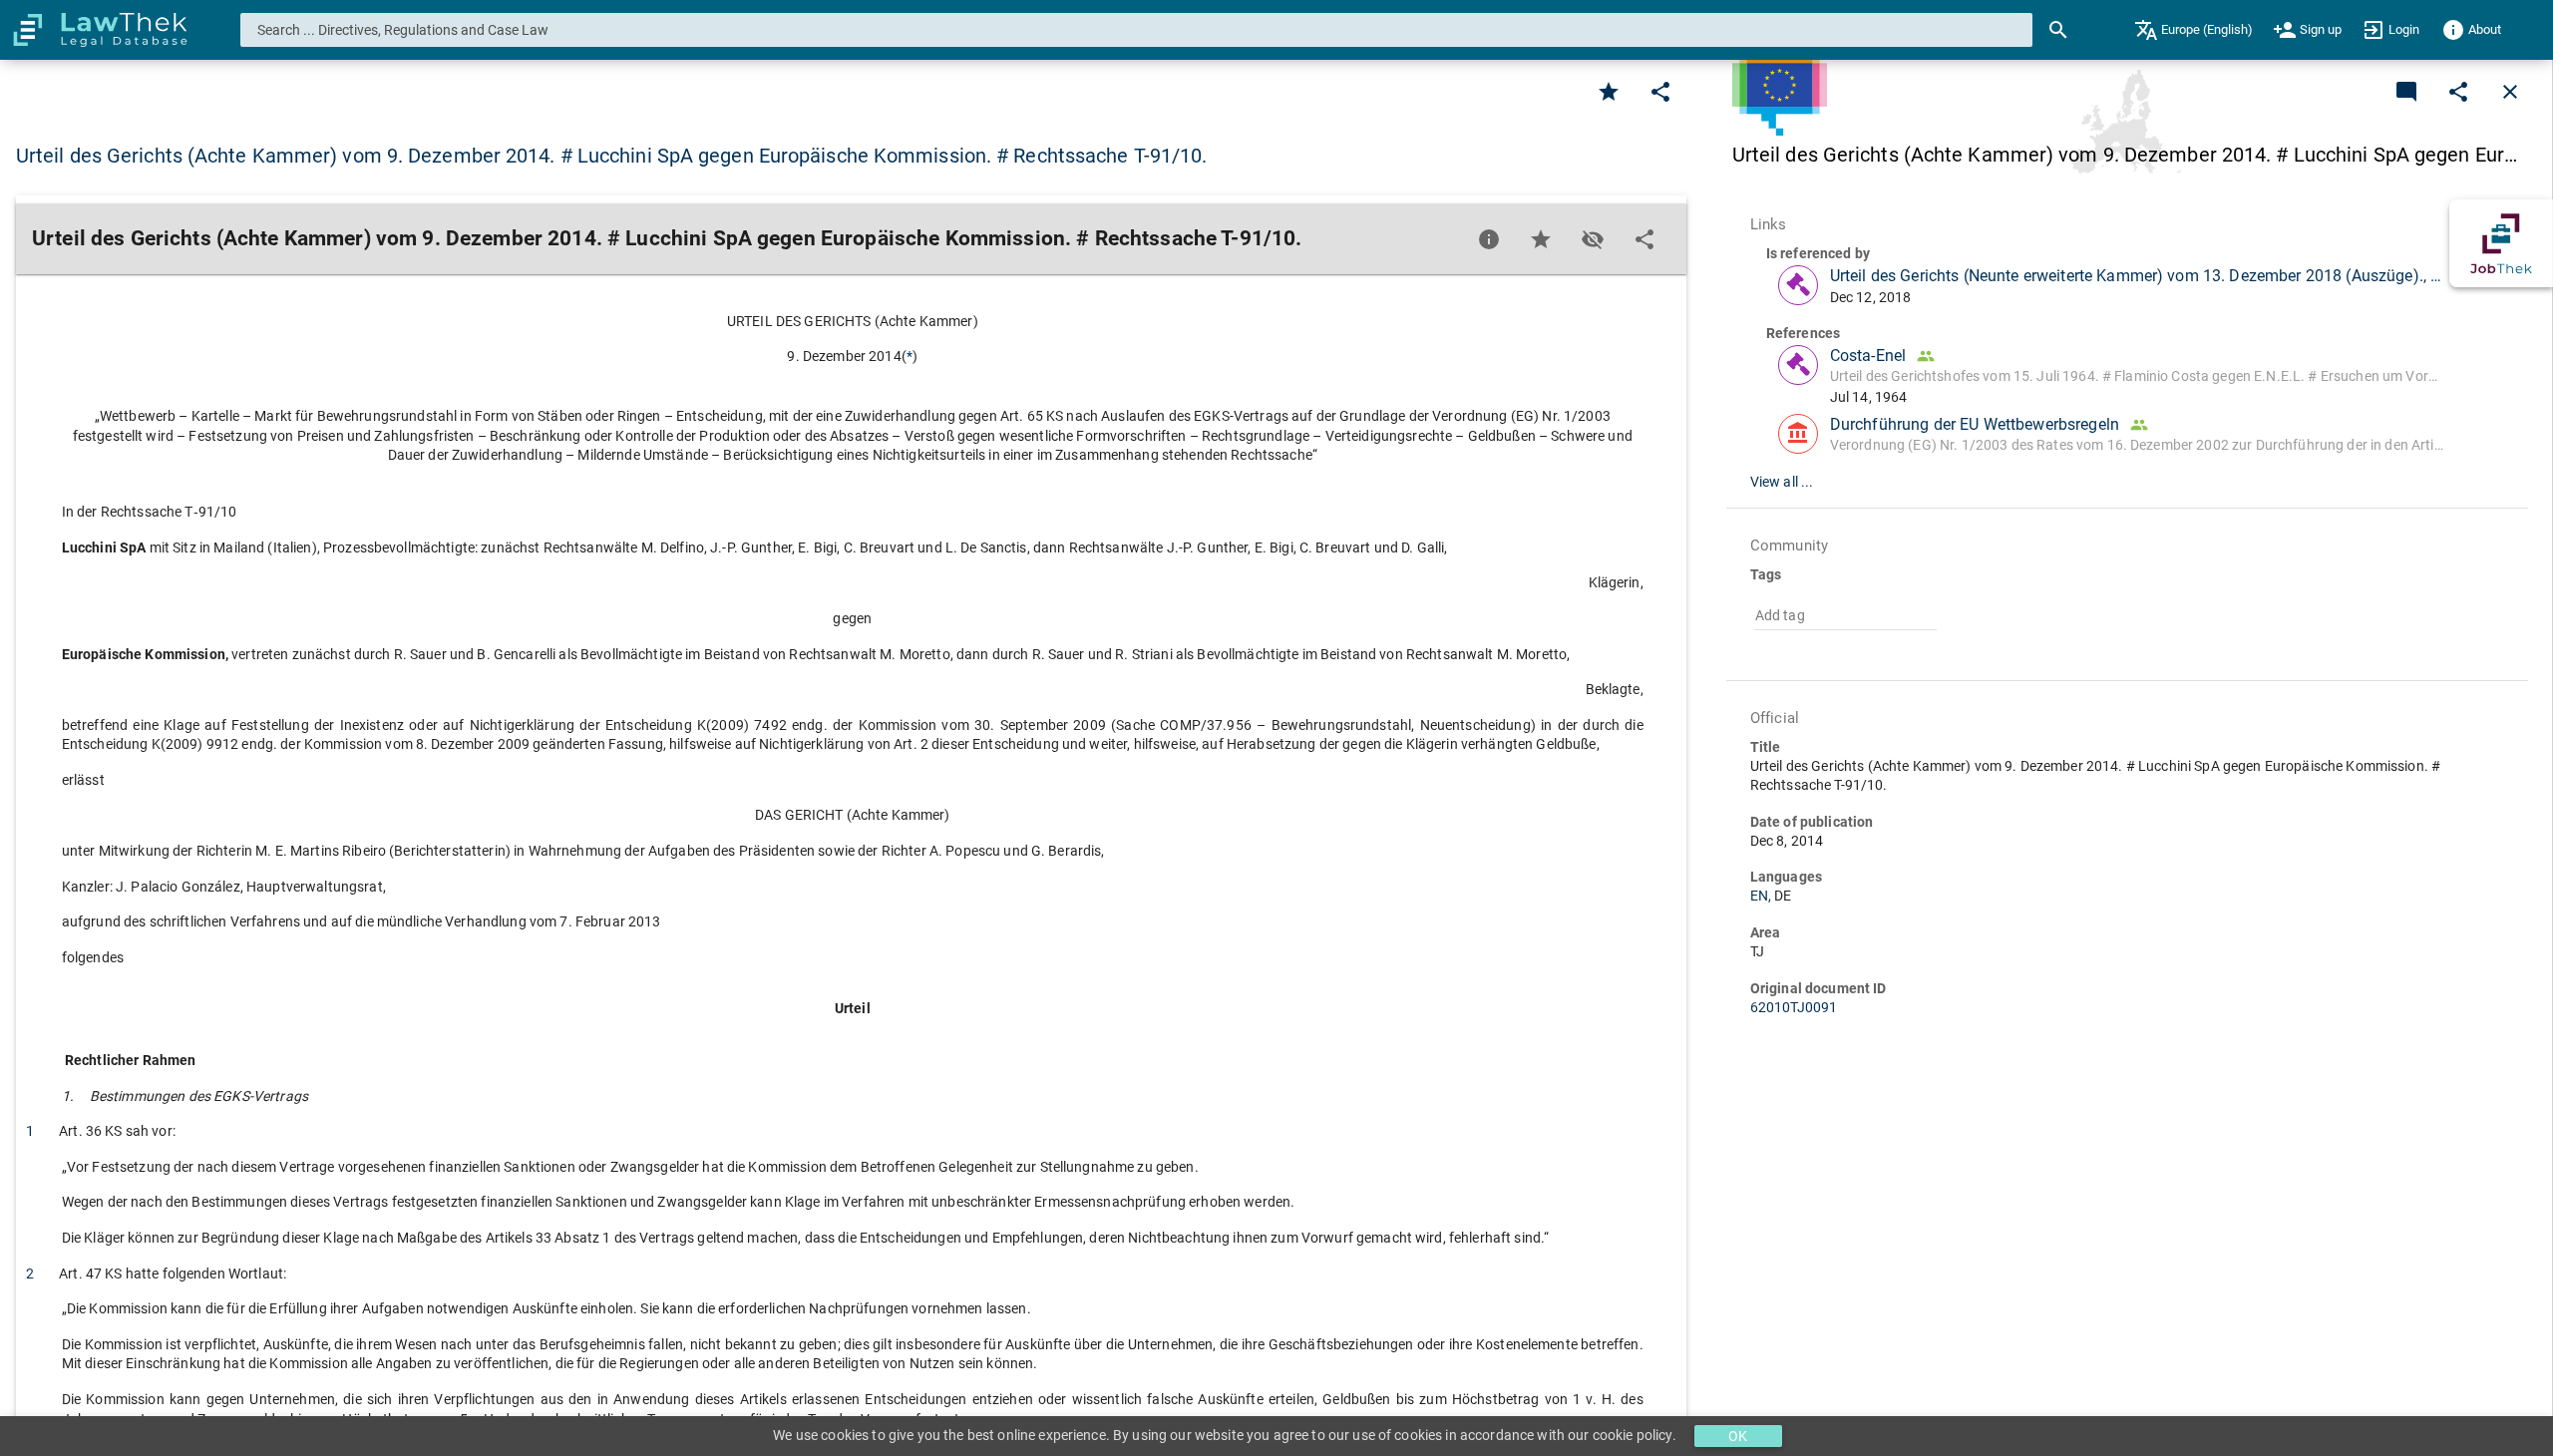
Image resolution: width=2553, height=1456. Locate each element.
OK (1738, 1436)
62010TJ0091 (1794, 1007)
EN (1763, 896)
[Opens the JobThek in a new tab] (2501, 243)
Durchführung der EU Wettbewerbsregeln (1975, 424)
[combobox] (1137, 30)
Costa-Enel (1868, 356)
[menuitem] (2193, 30)
